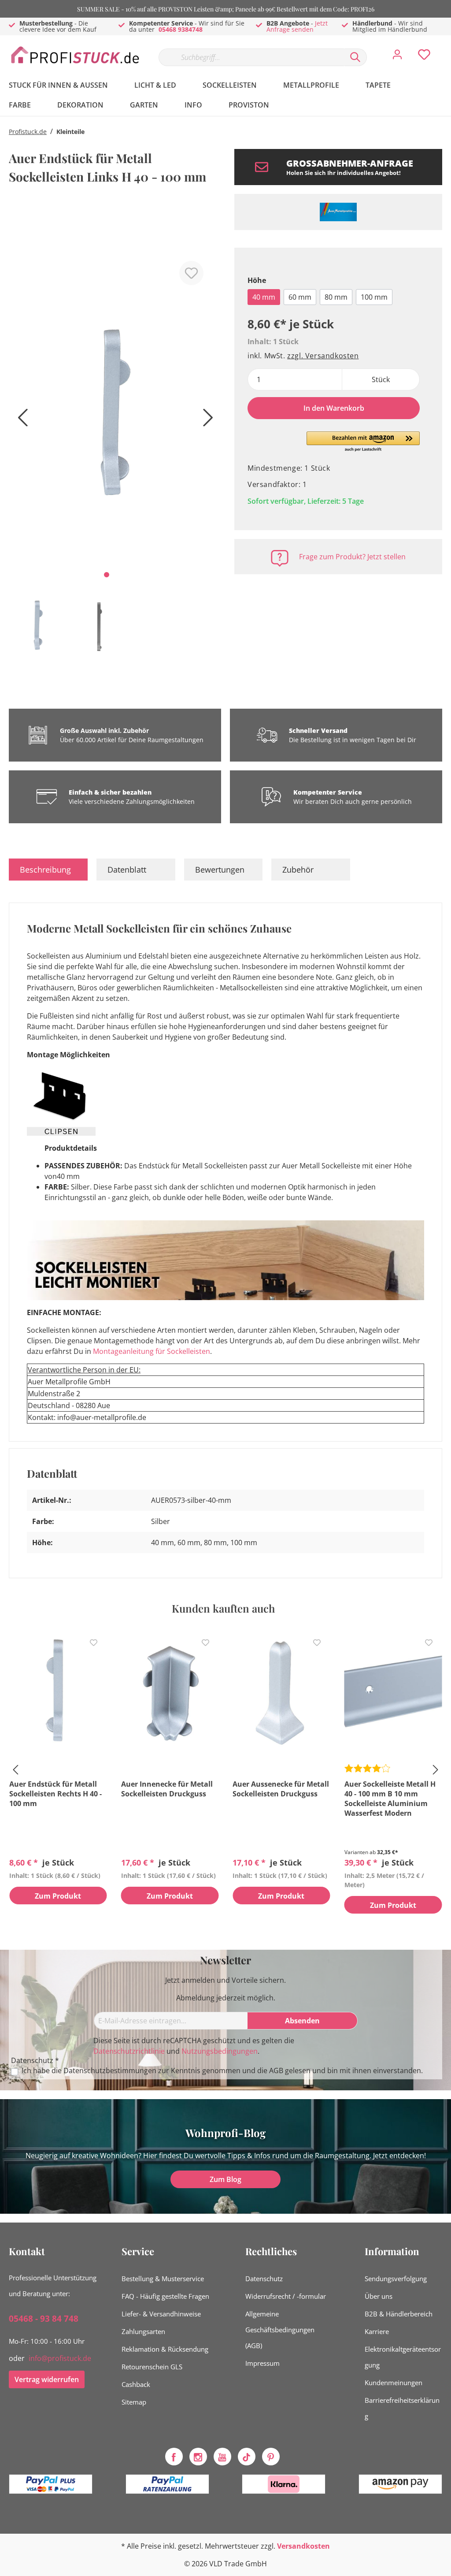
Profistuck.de (28, 132)
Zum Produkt (58, 1896)
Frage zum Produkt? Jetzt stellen (352, 557)
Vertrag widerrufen (47, 2379)
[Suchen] (355, 57)
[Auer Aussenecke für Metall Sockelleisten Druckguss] (281, 1693)
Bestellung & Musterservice (163, 2279)
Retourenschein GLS (152, 2367)
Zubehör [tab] (298, 870)
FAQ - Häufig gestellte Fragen (165, 2296)
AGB (276, 2070)
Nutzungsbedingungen (220, 2051)
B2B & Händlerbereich (399, 2314)
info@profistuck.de (60, 2358)
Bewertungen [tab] (220, 870)
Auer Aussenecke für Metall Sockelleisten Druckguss (281, 1789)
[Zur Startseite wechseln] (75, 55)
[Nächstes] (206, 421)
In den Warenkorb (334, 408)
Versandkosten (303, 2546)
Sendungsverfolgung (396, 2279)
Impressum (262, 2363)
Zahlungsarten (143, 2331)
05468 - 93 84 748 (44, 2319)
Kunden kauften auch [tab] (223, 1608)
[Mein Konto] (397, 57)
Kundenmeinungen (394, 2383)
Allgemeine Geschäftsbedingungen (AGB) (280, 2330)
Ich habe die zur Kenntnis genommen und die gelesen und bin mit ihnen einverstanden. (222, 2071)
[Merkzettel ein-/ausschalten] (191, 273)
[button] (363, 442)
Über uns (379, 2296)
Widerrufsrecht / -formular (286, 2296)
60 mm (300, 297)
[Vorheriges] (20, 421)
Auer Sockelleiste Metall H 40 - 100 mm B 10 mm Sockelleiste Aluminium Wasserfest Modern (390, 1799)
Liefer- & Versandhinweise (161, 2314)
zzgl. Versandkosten (323, 356)
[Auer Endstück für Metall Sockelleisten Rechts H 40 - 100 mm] (58, 1693)
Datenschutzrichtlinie (129, 2051)
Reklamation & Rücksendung (165, 2349)
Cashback (136, 2384)
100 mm (374, 297)
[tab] (48, 870)
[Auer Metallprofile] (338, 212)
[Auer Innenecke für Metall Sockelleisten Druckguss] (170, 1693)
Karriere (377, 2331)
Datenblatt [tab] (127, 870)
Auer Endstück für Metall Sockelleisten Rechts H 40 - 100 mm (55, 1794)
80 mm (336, 297)
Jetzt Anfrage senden (297, 26)
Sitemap (134, 2402)
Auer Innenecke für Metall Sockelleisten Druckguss (167, 1789)
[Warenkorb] (446, 48)
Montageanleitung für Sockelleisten (152, 1351)
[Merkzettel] (424, 57)
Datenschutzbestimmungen (110, 2070)
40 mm (264, 297)
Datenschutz (264, 2279)
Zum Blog (225, 2179)
